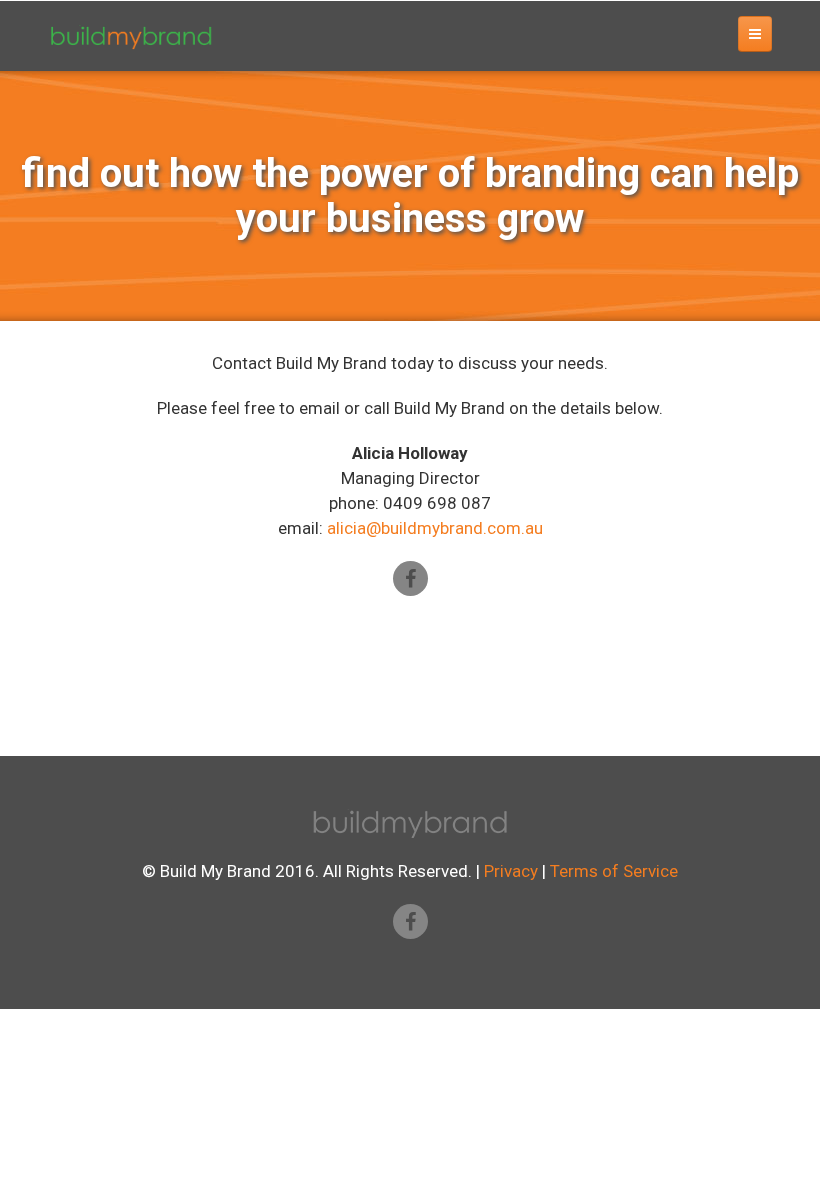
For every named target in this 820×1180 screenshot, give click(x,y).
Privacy (511, 871)
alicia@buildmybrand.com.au (435, 528)
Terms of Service (614, 871)
